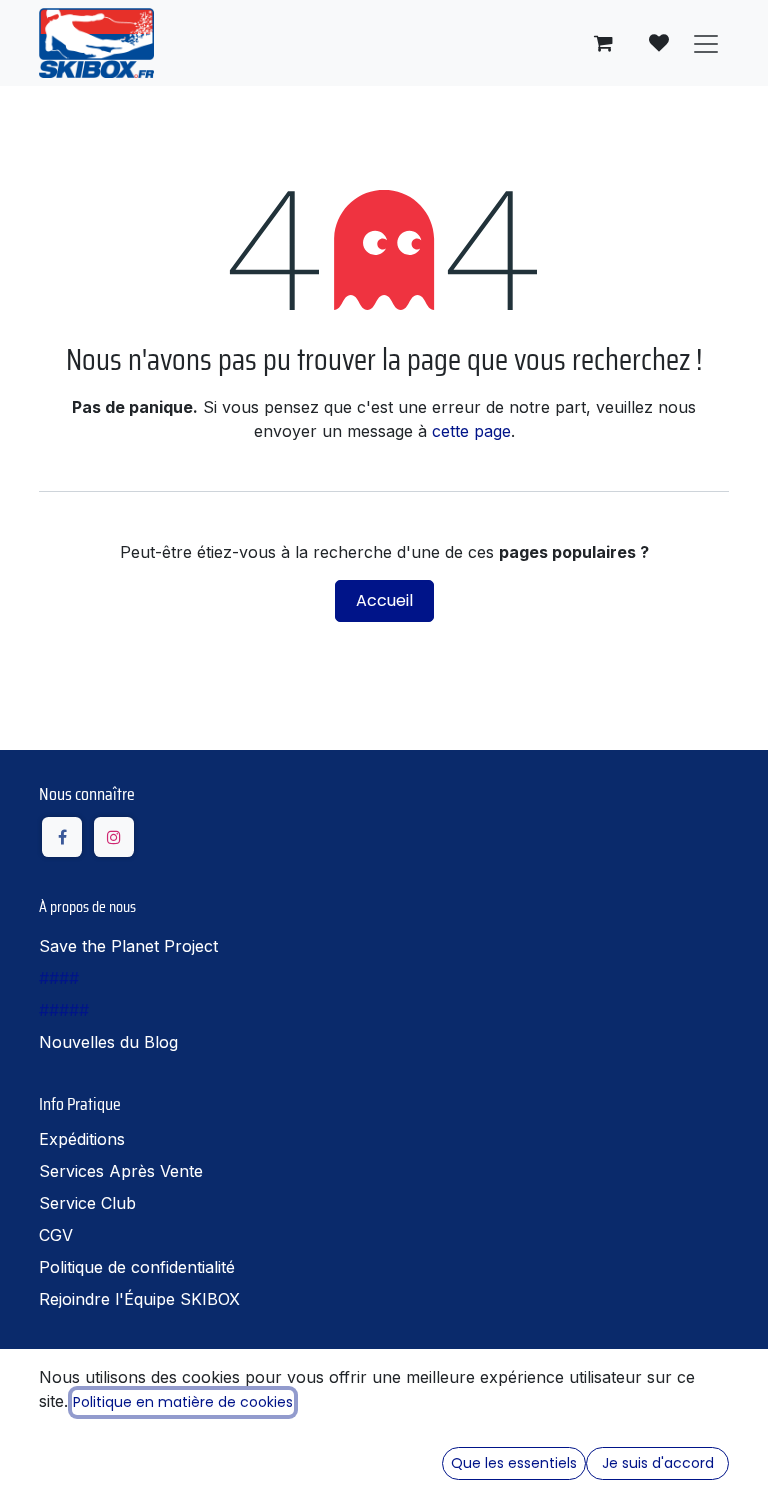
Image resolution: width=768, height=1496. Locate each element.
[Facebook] (62, 837)
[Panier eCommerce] (603, 43)
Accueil (384, 600)
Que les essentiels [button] (514, 1463)
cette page (471, 431)
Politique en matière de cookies (183, 1402)
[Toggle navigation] (706, 43)
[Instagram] (114, 837)
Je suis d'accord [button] (658, 1463)
